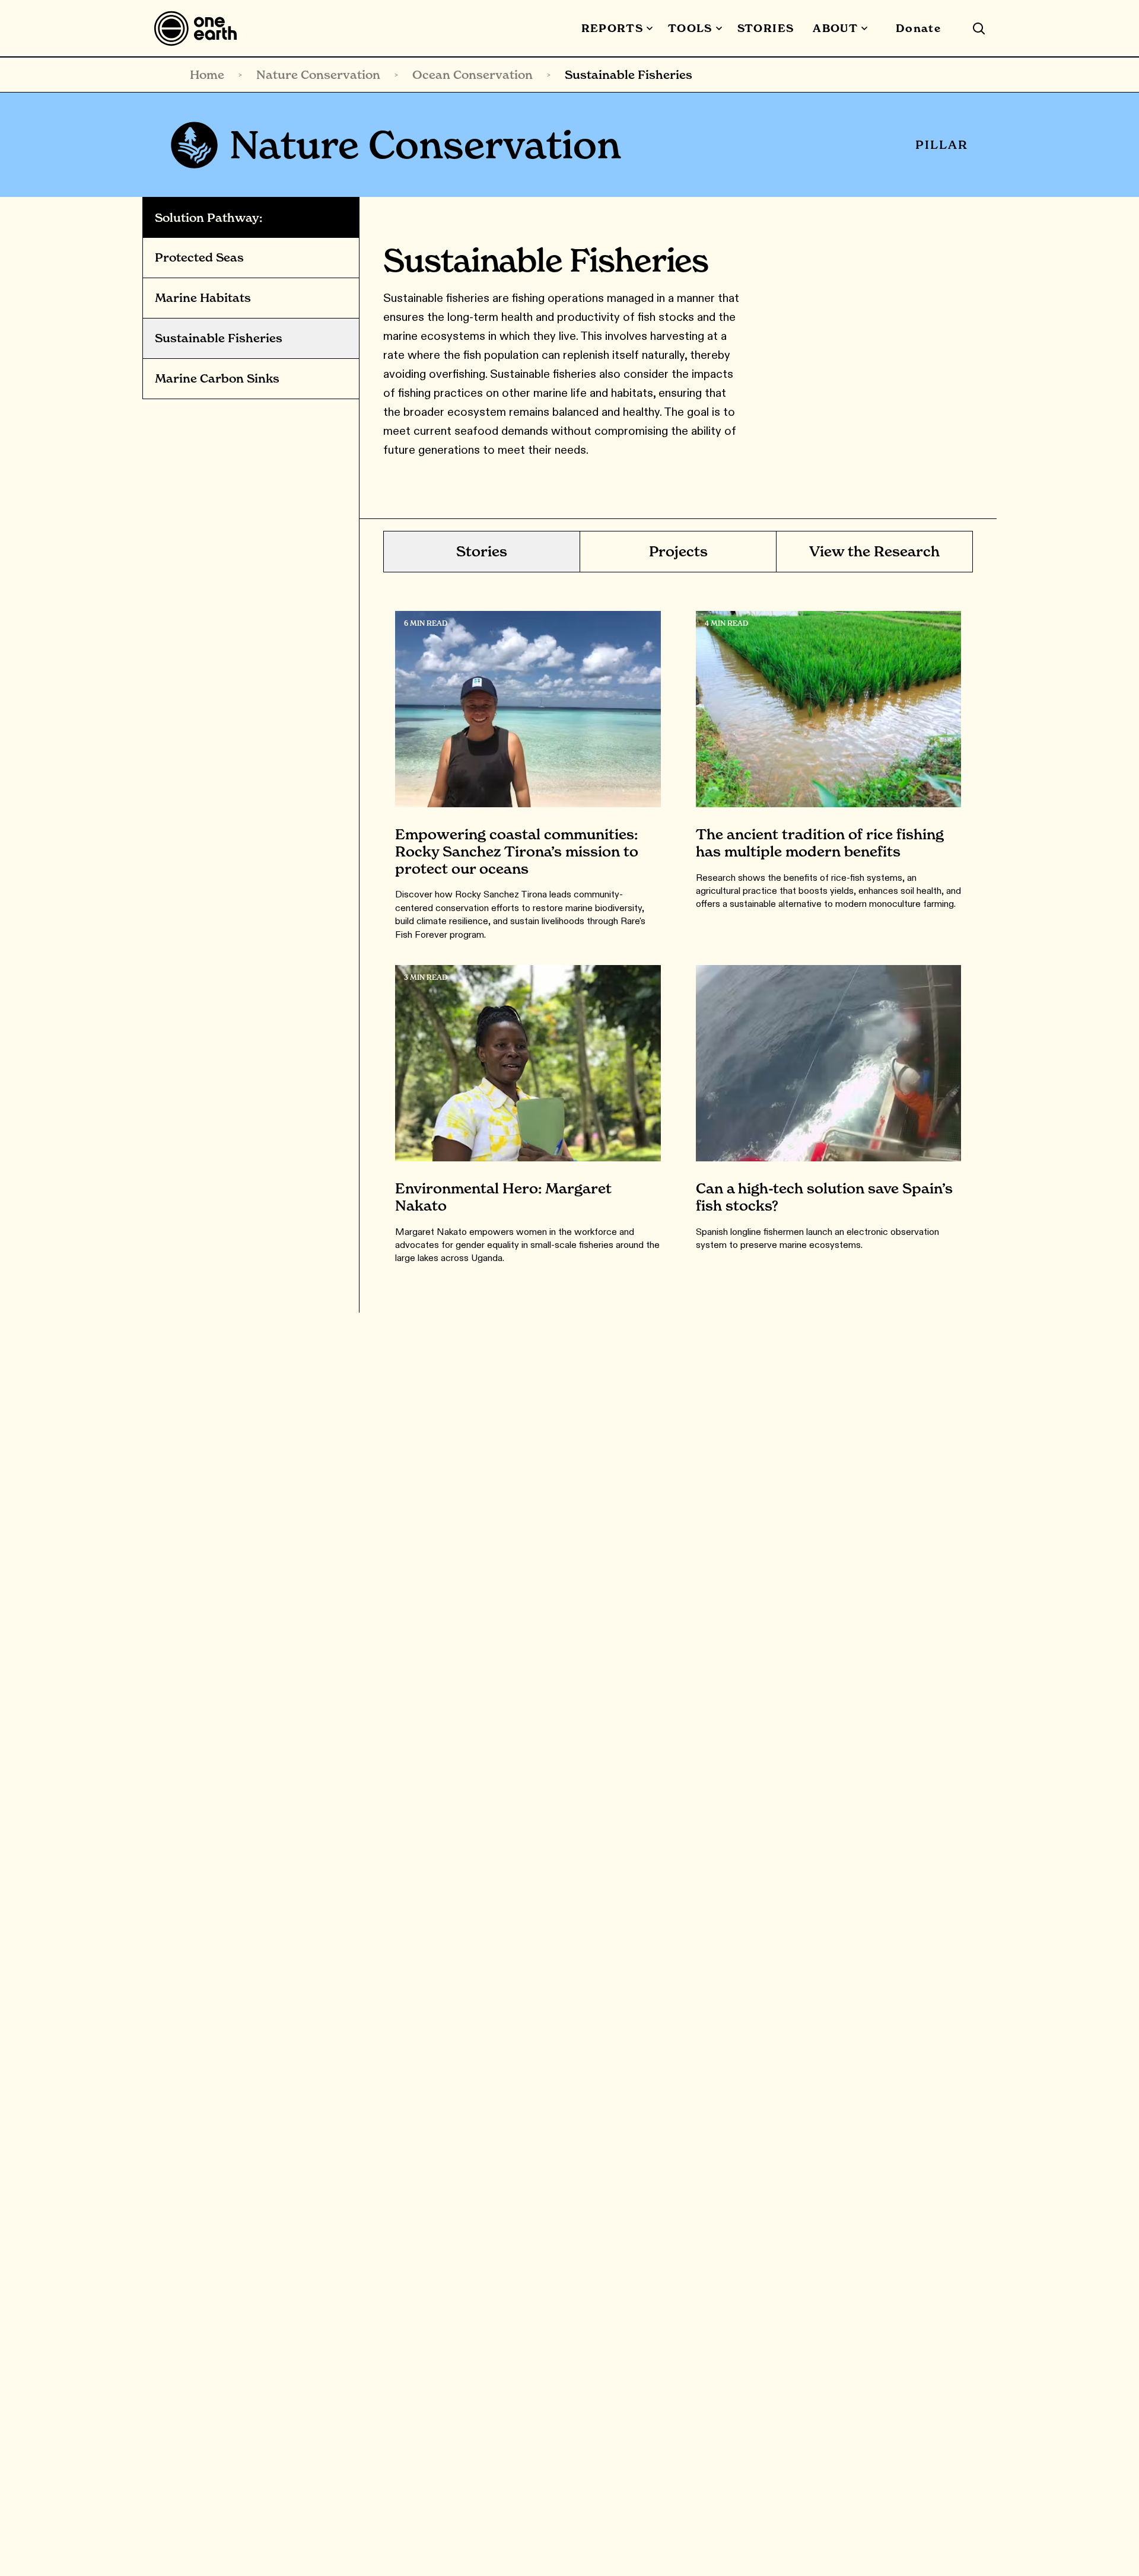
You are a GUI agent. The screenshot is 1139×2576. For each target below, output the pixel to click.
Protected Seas (199, 258)
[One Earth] (200, 28)
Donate (918, 28)
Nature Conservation (318, 75)
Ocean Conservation (473, 75)
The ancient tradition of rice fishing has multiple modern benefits (820, 843)
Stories (766, 28)
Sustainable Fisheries (219, 339)
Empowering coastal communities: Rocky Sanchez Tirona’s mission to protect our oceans (517, 851)
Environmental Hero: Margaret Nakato (503, 1197)
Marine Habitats (203, 298)
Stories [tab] (482, 551)
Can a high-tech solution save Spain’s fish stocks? (824, 1197)
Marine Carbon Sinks (217, 379)
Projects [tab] (678, 551)
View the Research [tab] (874, 551)
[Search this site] (979, 28)
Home (207, 75)
